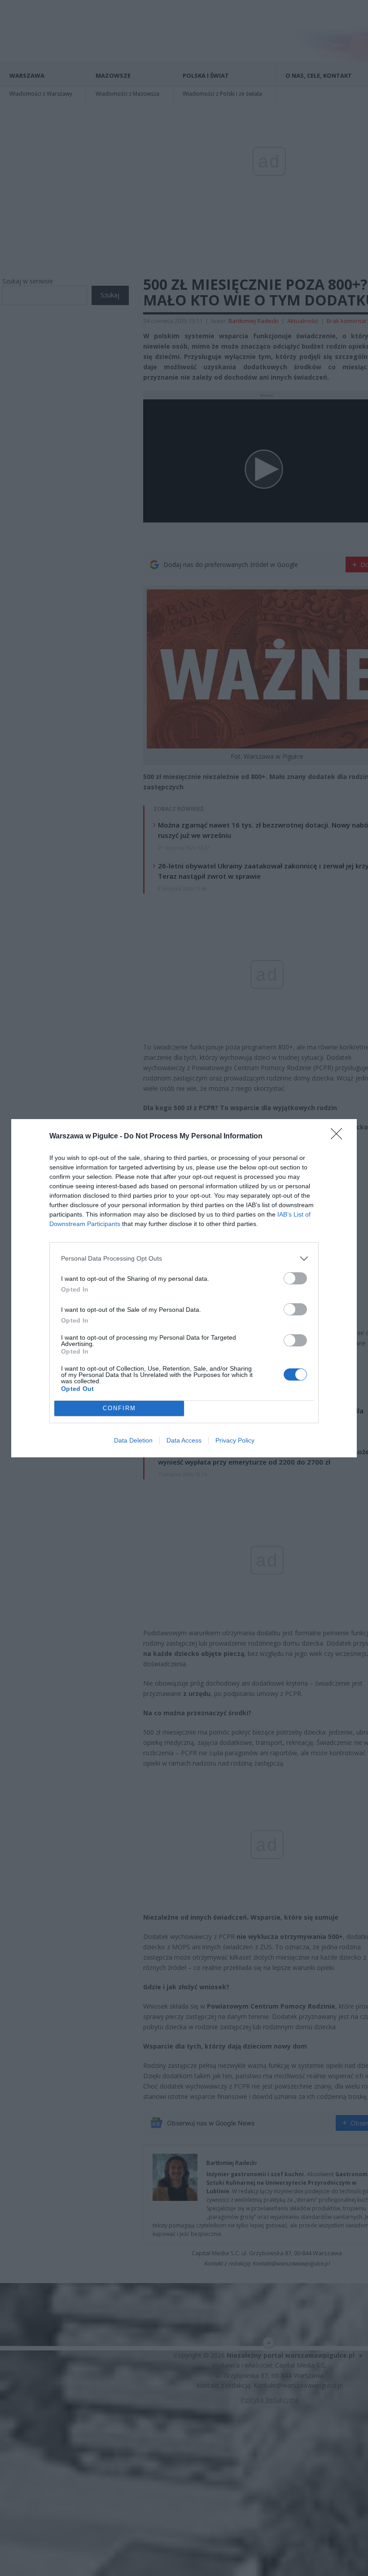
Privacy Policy (235, 1440)
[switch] (295, 1278)
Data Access (184, 1440)
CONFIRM (119, 1408)
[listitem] (184, 1259)
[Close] (339, 1137)
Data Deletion (133, 1440)
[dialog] (184, 1288)
